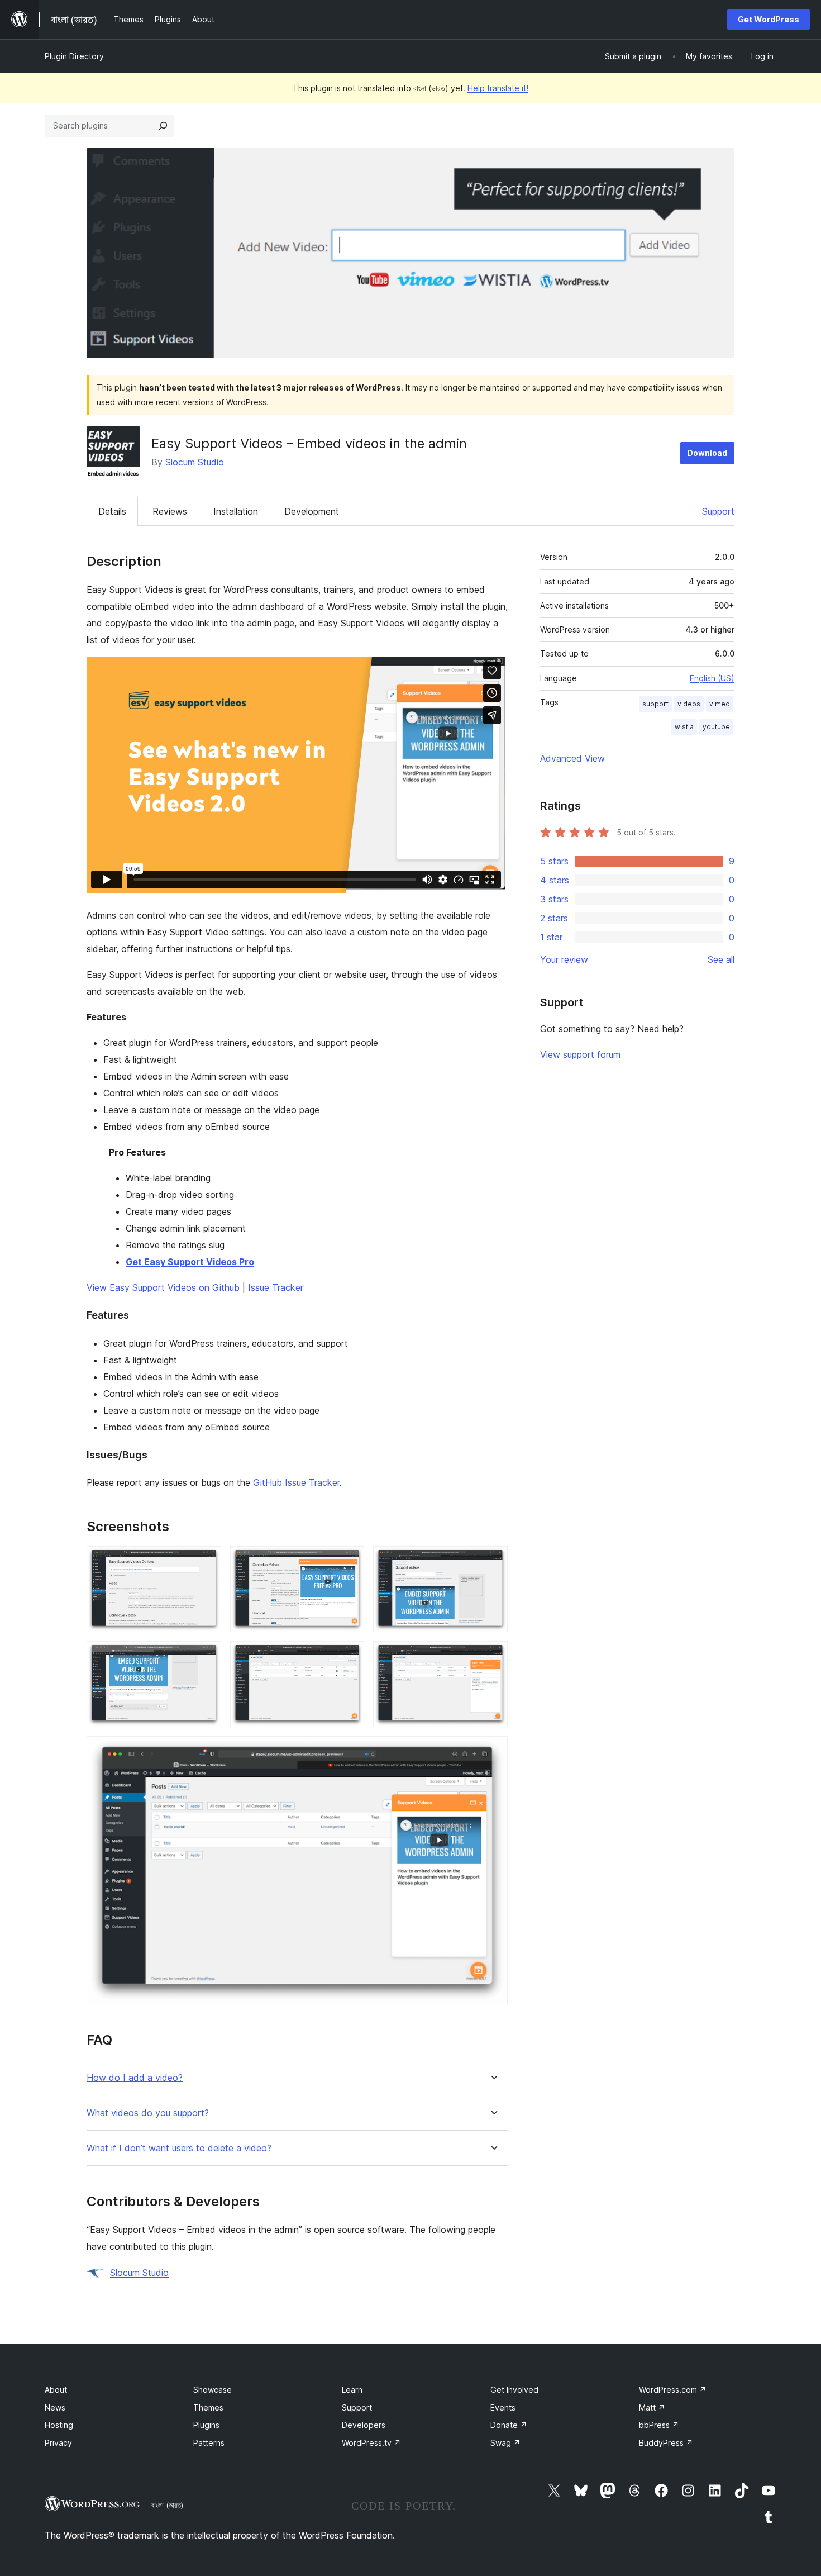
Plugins (206, 2425)
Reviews (170, 511)
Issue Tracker (276, 1287)
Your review (564, 959)
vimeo (720, 704)
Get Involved (514, 2390)
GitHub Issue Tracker (296, 1482)
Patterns (209, 2443)
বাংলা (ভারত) (167, 2505)
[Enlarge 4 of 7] (206, 1656)
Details (112, 511)
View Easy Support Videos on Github (163, 1287)
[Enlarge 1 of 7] (206, 1561)
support (655, 704)
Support (718, 511)
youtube (716, 727)
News (55, 2408)
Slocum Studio (195, 462)
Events (503, 2408)
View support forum (580, 1054)
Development (312, 511)
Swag (505, 2443)
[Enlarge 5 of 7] (349, 1656)
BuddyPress (666, 2443)
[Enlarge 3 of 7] (493, 1561)
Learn (352, 2390)
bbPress (659, 2425)
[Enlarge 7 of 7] (493, 1751)
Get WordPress (769, 19)
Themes (208, 2408)
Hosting (59, 2425)
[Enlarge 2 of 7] (349, 1561)
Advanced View (572, 758)
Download (707, 453)
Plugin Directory (74, 56)
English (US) (712, 678)
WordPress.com (673, 2390)
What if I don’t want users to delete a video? (179, 2148)
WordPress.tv (371, 2443)
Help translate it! (498, 88)
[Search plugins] (163, 126)
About (56, 2390)
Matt (652, 2408)
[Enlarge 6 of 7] (493, 1656)
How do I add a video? (135, 2078)
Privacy (58, 2443)
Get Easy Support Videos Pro (190, 1262)
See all (721, 959)
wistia (684, 727)
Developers (364, 2425)
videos (689, 704)
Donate (509, 2425)
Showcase (213, 2390)
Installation (236, 511)
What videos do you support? (148, 2113)
